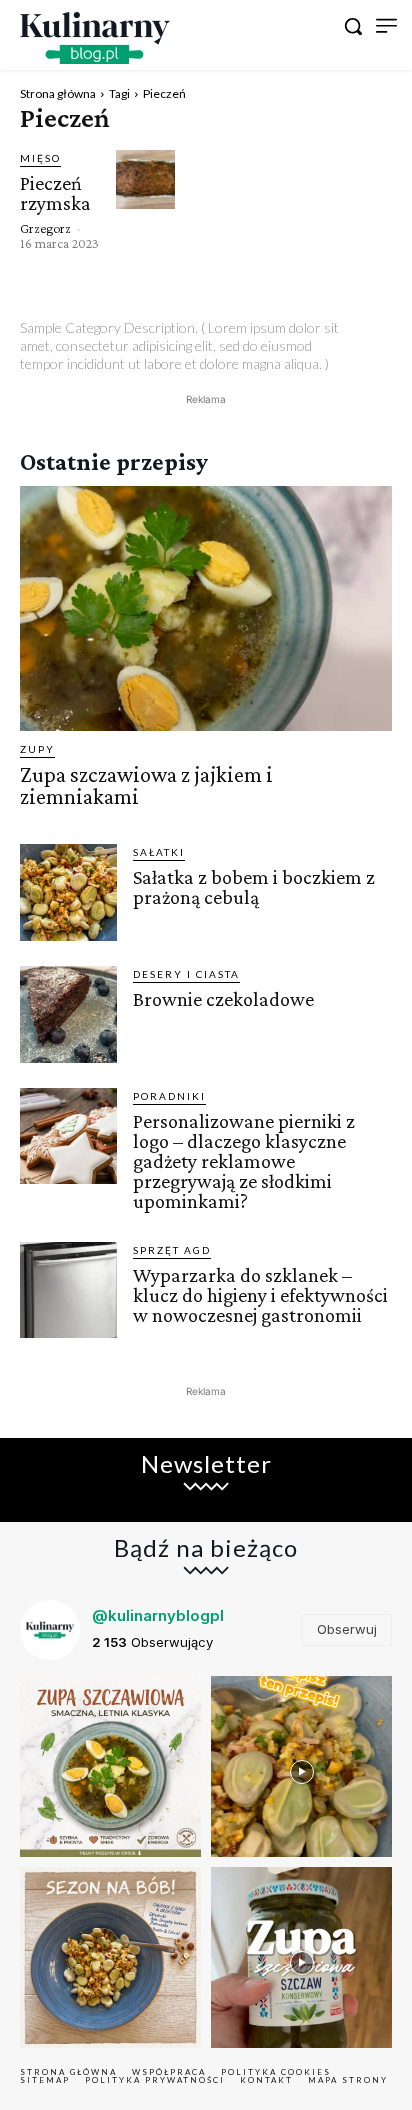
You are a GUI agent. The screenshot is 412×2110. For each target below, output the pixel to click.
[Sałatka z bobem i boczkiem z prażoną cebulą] (68, 892)
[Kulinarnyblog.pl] (95, 38)
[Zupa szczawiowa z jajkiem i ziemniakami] (206, 609)
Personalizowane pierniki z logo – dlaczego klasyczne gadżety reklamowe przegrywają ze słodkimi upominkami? (244, 1161)
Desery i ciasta (186, 974)
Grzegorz (45, 228)
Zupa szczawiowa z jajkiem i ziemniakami (146, 785)
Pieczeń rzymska (55, 193)
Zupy (37, 749)
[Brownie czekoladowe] (68, 1014)
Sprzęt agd (172, 1250)
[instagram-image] (110, 1766)
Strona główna (58, 93)
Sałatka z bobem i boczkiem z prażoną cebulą (254, 887)
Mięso (40, 158)
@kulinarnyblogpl (158, 1615)
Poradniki (169, 1096)
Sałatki (159, 852)
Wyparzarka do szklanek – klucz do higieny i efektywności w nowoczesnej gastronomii (260, 1295)
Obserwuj (347, 1629)
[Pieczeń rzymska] (145, 179)
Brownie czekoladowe (223, 999)
